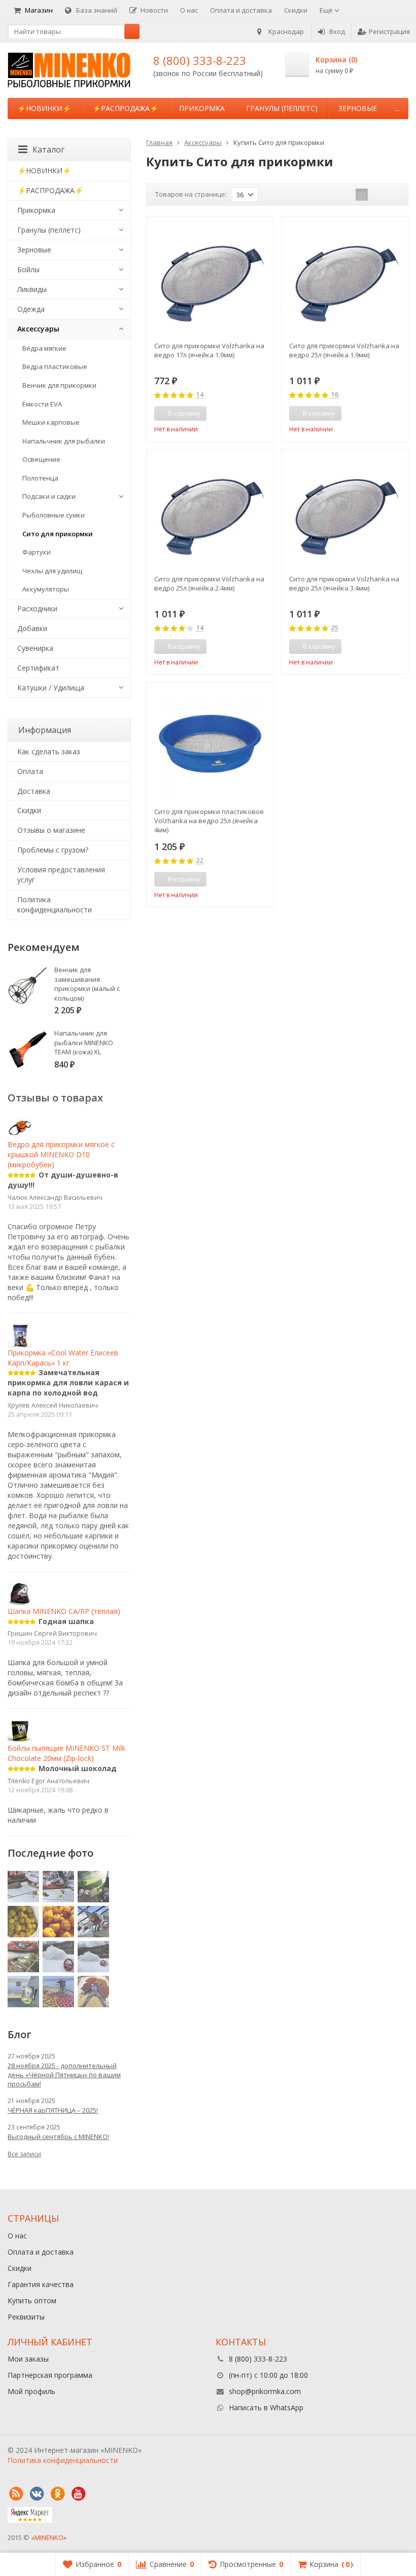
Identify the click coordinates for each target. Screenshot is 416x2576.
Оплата (30, 771)
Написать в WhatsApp (266, 2407)
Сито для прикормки (58, 534)
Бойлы (28, 269)
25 (335, 628)
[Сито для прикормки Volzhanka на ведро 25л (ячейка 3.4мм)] (345, 513)
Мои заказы (28, 2359)
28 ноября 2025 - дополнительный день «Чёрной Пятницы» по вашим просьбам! (64, 2075)
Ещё (327, 10)
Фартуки (37, 552)
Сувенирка (35, 648)
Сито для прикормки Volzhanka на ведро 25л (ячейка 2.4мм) (209, 583)
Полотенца (40, 478)
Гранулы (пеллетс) (282, 108)
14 (200, 395)
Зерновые (358, 108)
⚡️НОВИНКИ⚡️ (44, 108)
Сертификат (38, 668)
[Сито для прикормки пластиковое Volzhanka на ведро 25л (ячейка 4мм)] (210, 745)
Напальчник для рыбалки (64, 441)
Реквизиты (26, 2317)
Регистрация (389, 31)
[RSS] (16, 2494)
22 (200, 861)
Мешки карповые (51, 422)
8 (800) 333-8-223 (200, 60)
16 (335, 395)
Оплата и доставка (241, 10)
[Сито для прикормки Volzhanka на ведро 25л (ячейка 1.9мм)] (345, 280)
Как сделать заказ (49, 751)
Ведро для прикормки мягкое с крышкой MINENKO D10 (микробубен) (61, 1154)
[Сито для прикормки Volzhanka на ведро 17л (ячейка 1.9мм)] (210, 280)
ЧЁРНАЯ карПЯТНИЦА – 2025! (53, 2110)
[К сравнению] (247, 414)
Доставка (34, 791)
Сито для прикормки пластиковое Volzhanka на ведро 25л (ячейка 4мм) (209, 821)
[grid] (362, 195)
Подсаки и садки (49, 496)
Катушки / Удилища (51, 688)
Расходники (37, 609)
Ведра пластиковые (55, 366)
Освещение (41, 459)
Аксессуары (38, 329)
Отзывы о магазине (51, 830)
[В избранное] (262, 414)
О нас (189, 10)
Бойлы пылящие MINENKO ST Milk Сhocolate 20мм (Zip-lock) (66, 1753)
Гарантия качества (41, 2284)
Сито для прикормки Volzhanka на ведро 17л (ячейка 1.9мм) (209, 350)
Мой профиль (31, 2391)
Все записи (24, 2154)
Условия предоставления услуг (61, 875)
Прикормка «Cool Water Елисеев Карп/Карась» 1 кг (63, 1357)
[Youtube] (78, 2494)
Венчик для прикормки (59, 385)
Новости (154, 10)
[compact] (393, 195)
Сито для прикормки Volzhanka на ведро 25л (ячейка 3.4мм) (344, 583)
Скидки (296, 10)
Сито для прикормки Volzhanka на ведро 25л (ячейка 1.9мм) (344, 350)
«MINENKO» (49, 2537)
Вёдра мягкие (44, 348)
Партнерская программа (50, 2375)
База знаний (97, 10)
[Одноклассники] (57, 2494)
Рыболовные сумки (54, 515)
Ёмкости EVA (42, 404)
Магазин (39, 10)
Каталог (48, 150)
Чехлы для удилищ (52, 571)
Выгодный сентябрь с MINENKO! (58, 2137)
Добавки (32, 628)
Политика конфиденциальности (55, 905)
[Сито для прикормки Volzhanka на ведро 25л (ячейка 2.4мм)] (210, 513)
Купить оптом (32, 2301)
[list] (377, 195)
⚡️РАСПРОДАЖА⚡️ (125, 108)
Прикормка (202, 108)
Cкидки (29, 810)
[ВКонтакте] (37, 2494)
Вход (337, 31)
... (397, 108)
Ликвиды (32, 289)
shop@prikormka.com (265, 2391)
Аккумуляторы (46, 589)
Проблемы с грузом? (53, 850)
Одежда (31, 309)
